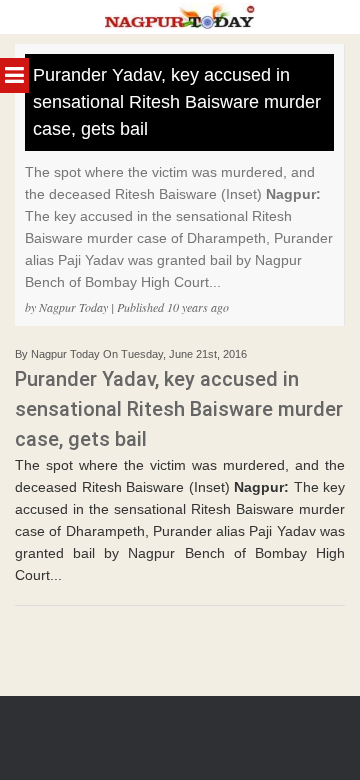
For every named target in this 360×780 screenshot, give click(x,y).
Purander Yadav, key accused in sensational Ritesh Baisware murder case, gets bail (177, 102)
